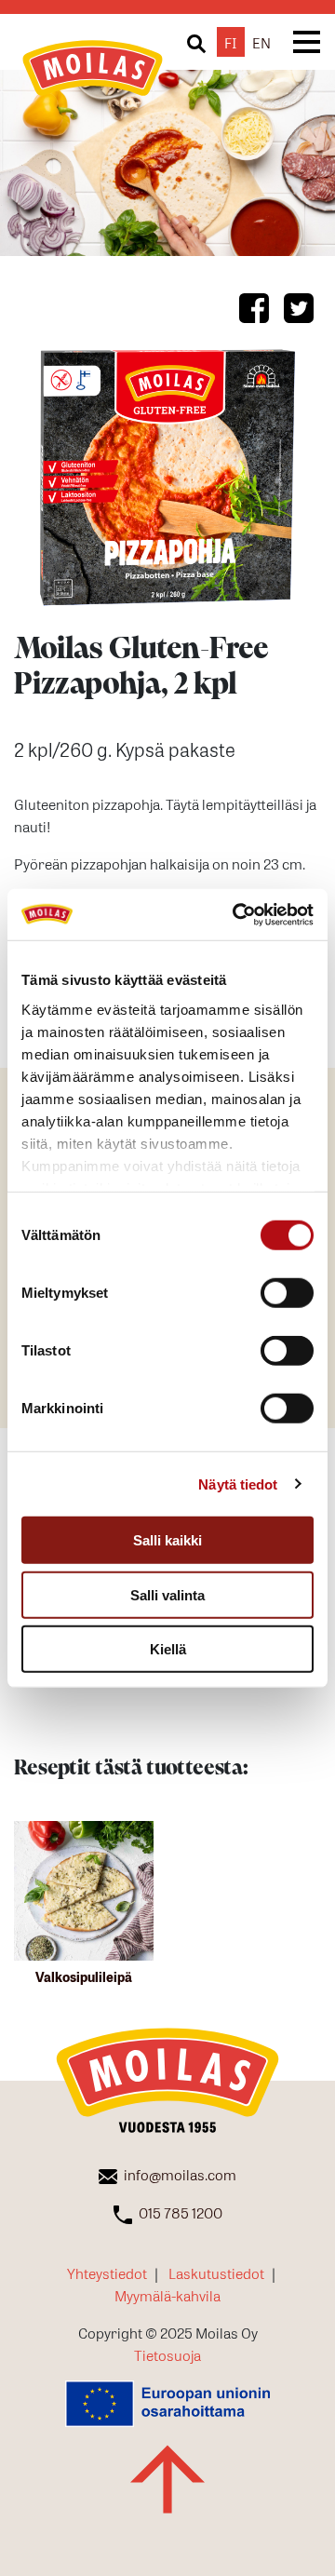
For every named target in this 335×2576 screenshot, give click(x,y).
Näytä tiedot (238, 1484)
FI (231, 42)
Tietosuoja (167, 2354)
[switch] (287, 1293)
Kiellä (168, 1649)
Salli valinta (167, 1594)
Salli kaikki (167, 1540)
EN (261, 42)
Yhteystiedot (107, 2273)
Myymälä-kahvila (167, 2295)
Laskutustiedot (216, 2273)
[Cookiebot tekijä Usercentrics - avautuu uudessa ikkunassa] (236, 914)
